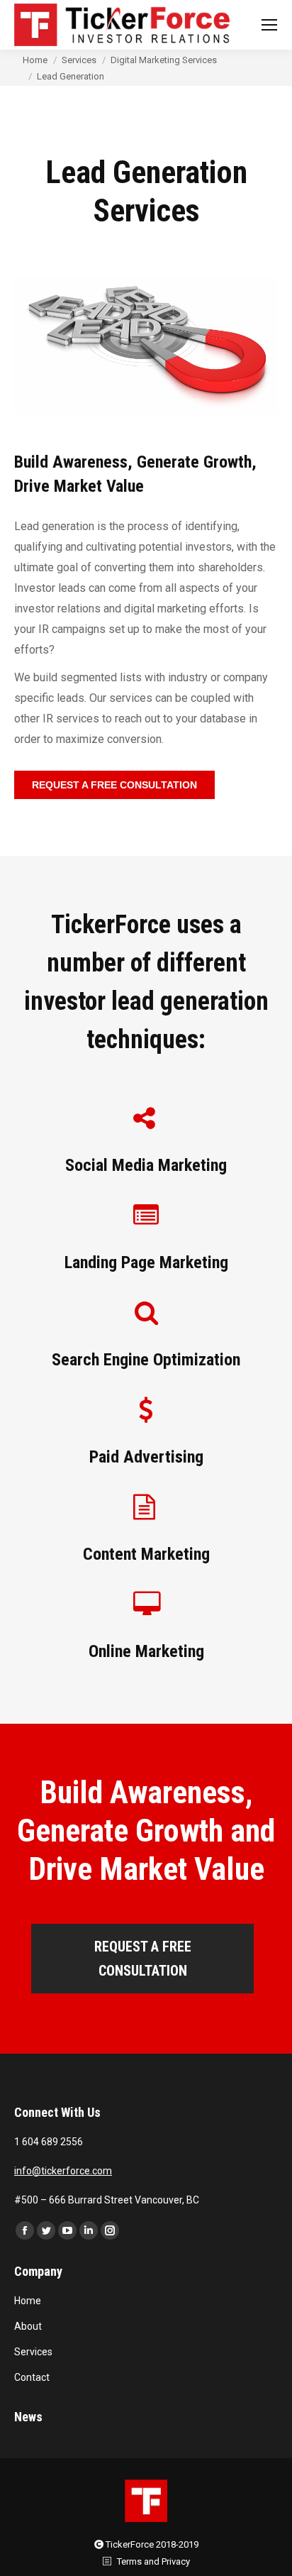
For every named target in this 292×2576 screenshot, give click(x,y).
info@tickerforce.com (63, 2171)
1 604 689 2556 (49, 2142)
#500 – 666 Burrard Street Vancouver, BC (107, 2200)
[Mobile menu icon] (269, 25)
